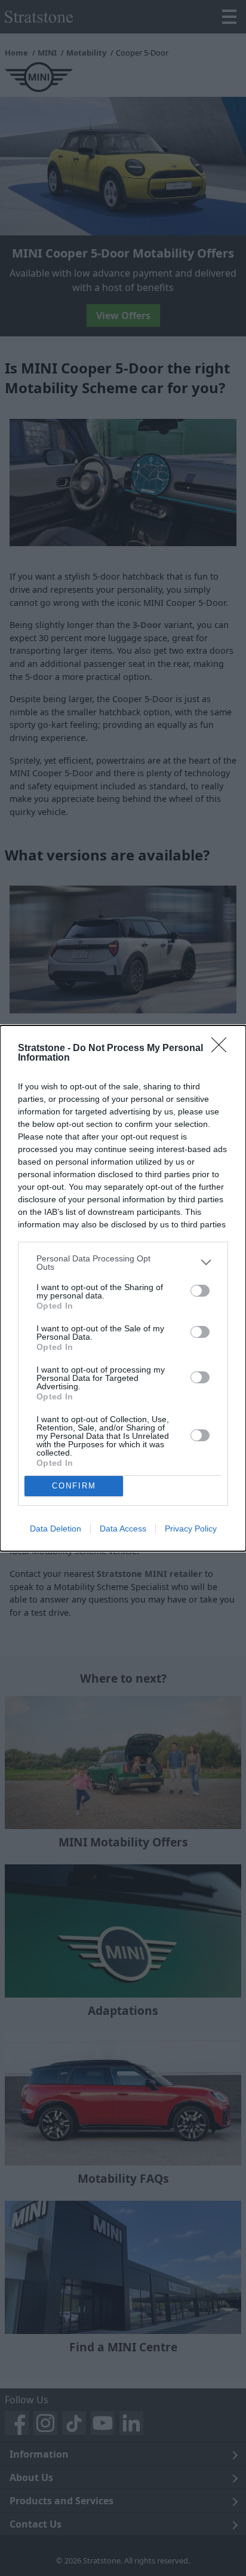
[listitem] (123, 1263)
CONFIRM (74, 1486)
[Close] (223, 1049)
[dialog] (123, 1288)
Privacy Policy (191, 1529)
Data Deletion (56, 1529)
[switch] (200, 1291)
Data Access (123, 1529)
